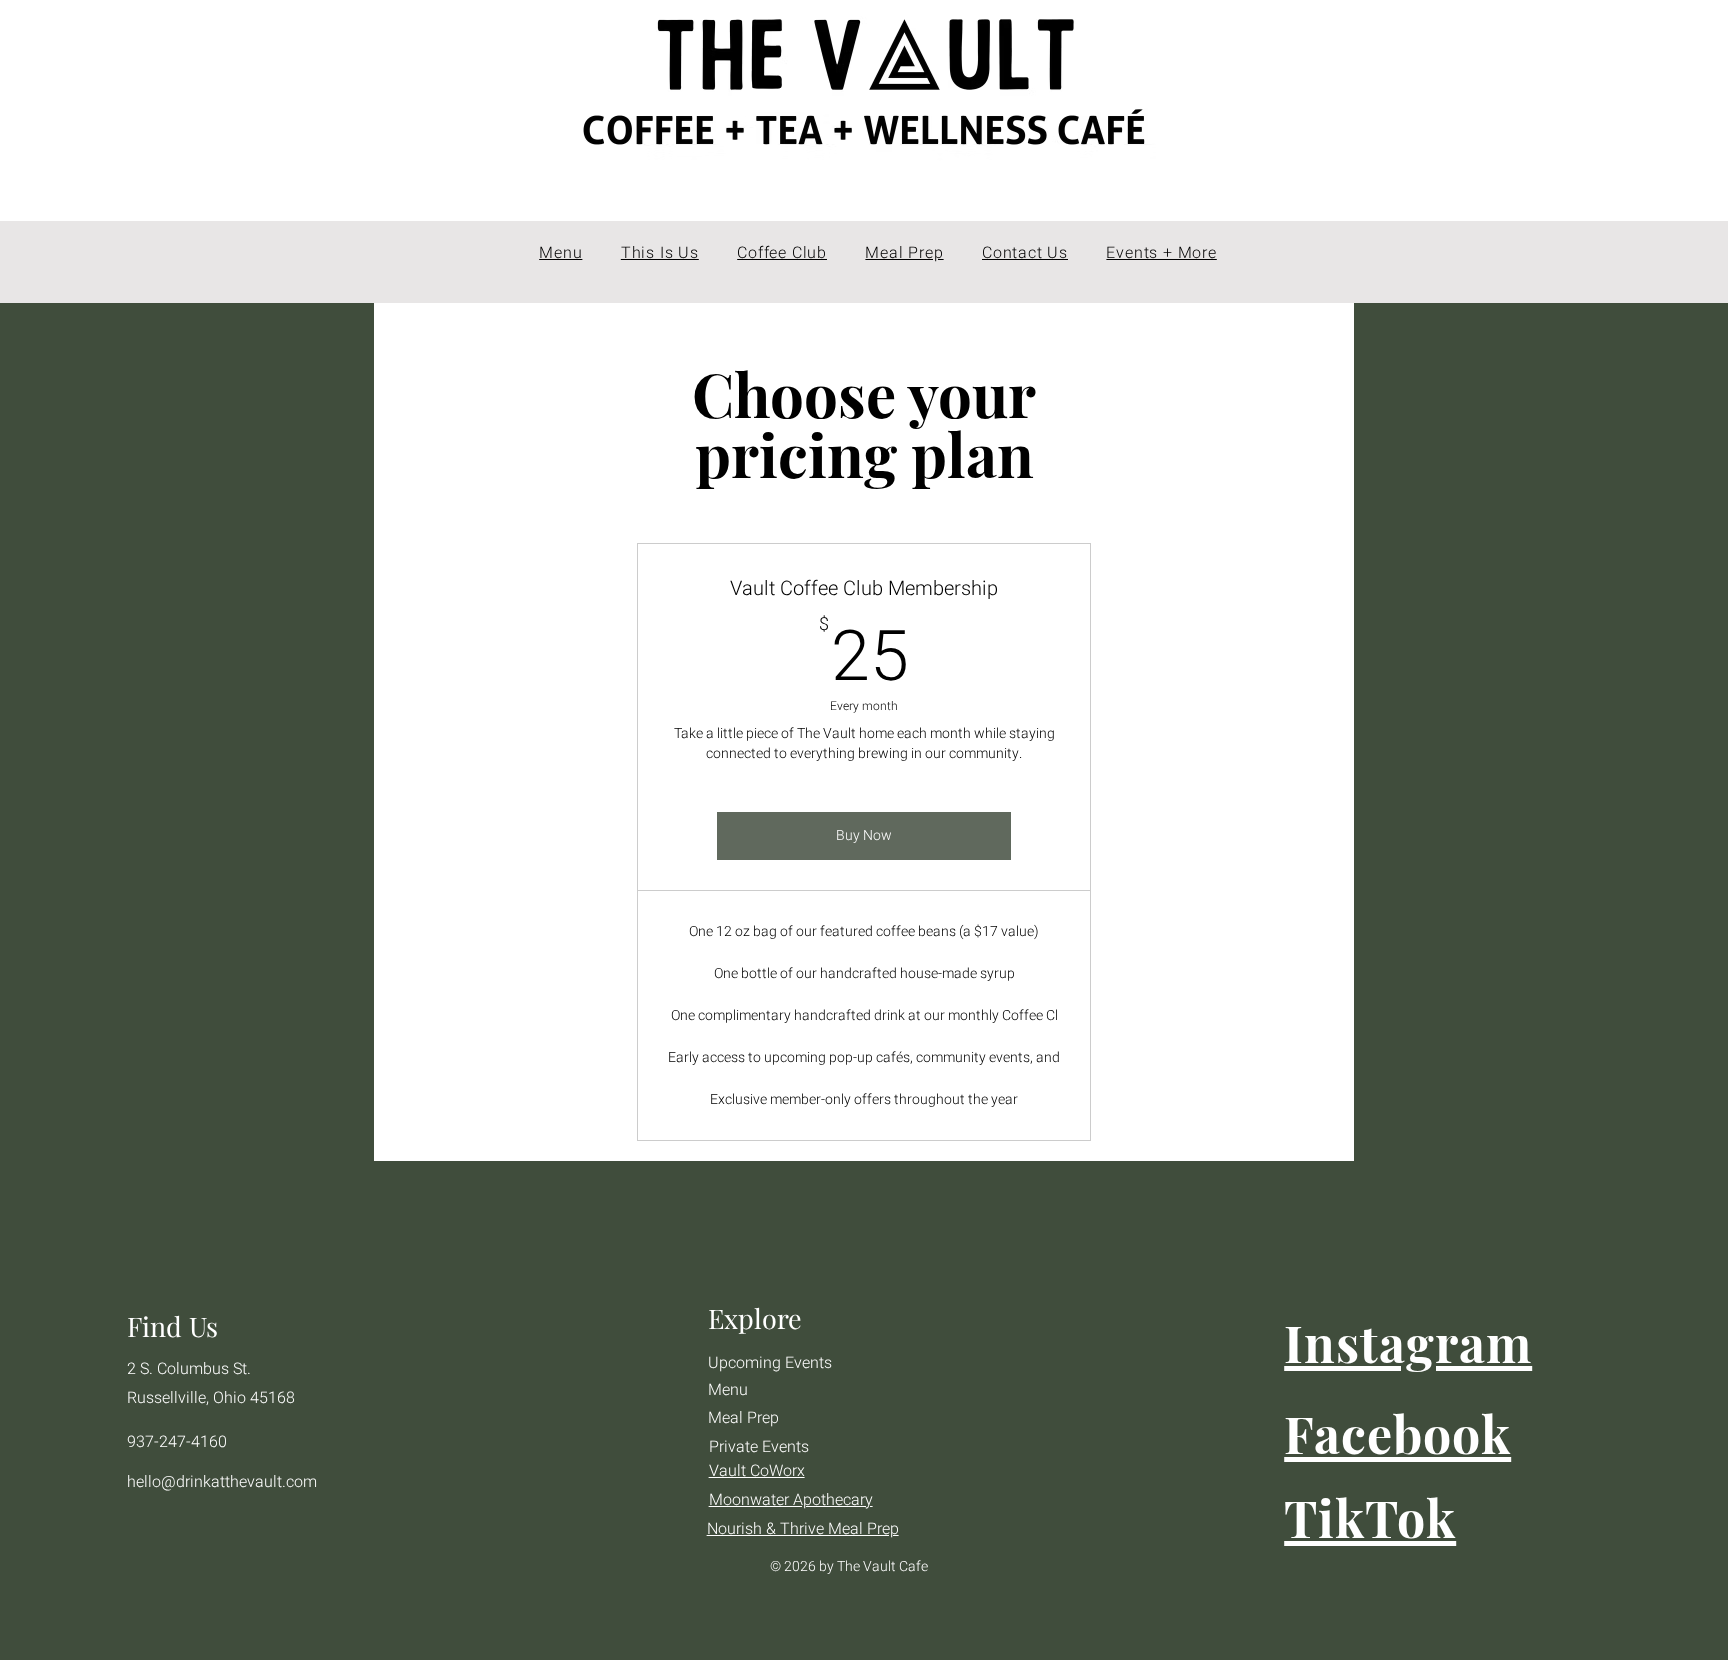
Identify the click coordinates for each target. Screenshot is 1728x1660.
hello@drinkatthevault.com (222, 1482)
